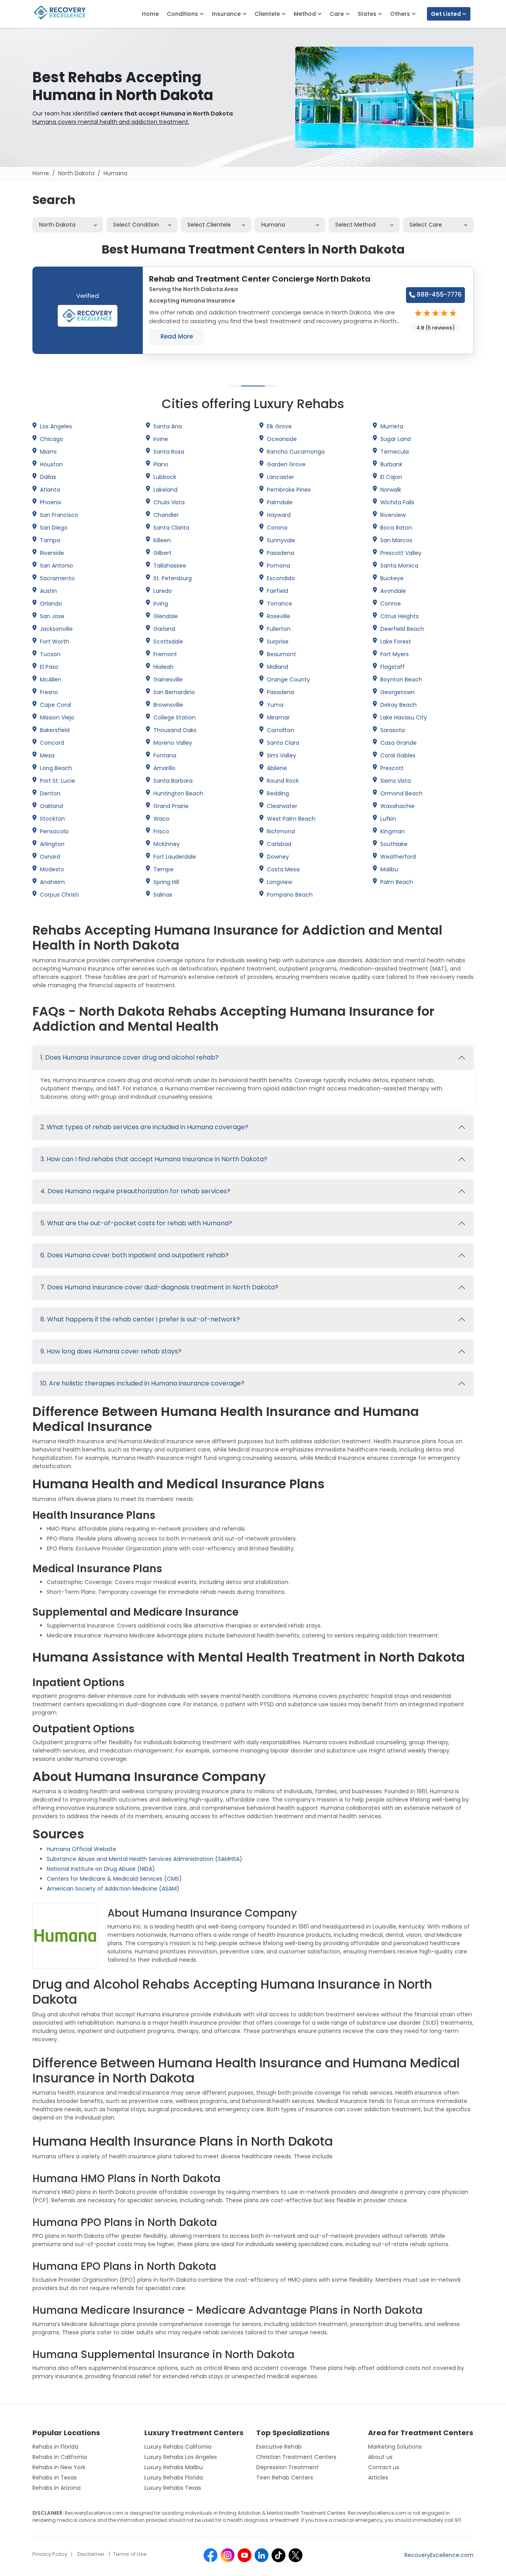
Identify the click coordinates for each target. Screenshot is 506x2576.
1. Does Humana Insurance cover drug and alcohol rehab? (129, 1057)
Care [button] (338, 14)
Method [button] (306, 14)
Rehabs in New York (59, 2467)
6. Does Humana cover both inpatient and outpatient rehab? (135, 1255)
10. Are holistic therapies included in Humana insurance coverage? (142, 1383)
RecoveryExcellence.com (439, 2555)
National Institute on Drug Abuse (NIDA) (101, 1869)
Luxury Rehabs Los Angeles (181, 2457)
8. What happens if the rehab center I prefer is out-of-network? (140, 1319)
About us (380, 2457)
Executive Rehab (279, 2447)
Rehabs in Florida (55, 2447)
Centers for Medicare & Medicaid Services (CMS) (114, 1879)
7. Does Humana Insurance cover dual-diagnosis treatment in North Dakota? (159, 1287)
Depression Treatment (287, 2467)
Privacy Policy (50, 2554)
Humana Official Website (81, 1849)
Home (150, 14)
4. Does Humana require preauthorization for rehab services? (135, 1191)
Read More (177, 336)
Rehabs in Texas (55, 2478)
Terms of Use (130, 2554)
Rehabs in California (60, 2457)
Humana (115, 173)
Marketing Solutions (395, 2447)
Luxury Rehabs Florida (174, 2478)
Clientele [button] (268, 14)
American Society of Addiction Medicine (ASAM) (113, 1889)
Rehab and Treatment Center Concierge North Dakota (260, 279)
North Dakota (76, 173)
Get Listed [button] (447, 14)
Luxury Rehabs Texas (173, 2488)
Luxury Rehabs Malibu (174, 2467)
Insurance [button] (227, 14)
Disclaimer (91, 2554)
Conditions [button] (183, 14)
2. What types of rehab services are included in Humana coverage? (144, 1127)
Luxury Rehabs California (178, 2447)
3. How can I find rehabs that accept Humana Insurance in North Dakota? (154, 1159)
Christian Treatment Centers (296, 2457)
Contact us (384, 2467)
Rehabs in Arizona (57, 2488)
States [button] (368, 14)
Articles (378, 2478)
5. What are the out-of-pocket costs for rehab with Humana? (136, 1223)
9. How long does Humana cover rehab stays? (111, 1351)
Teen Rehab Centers (285, 2478)
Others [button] (401, 14)
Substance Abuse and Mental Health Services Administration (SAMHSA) (144, 1859)
